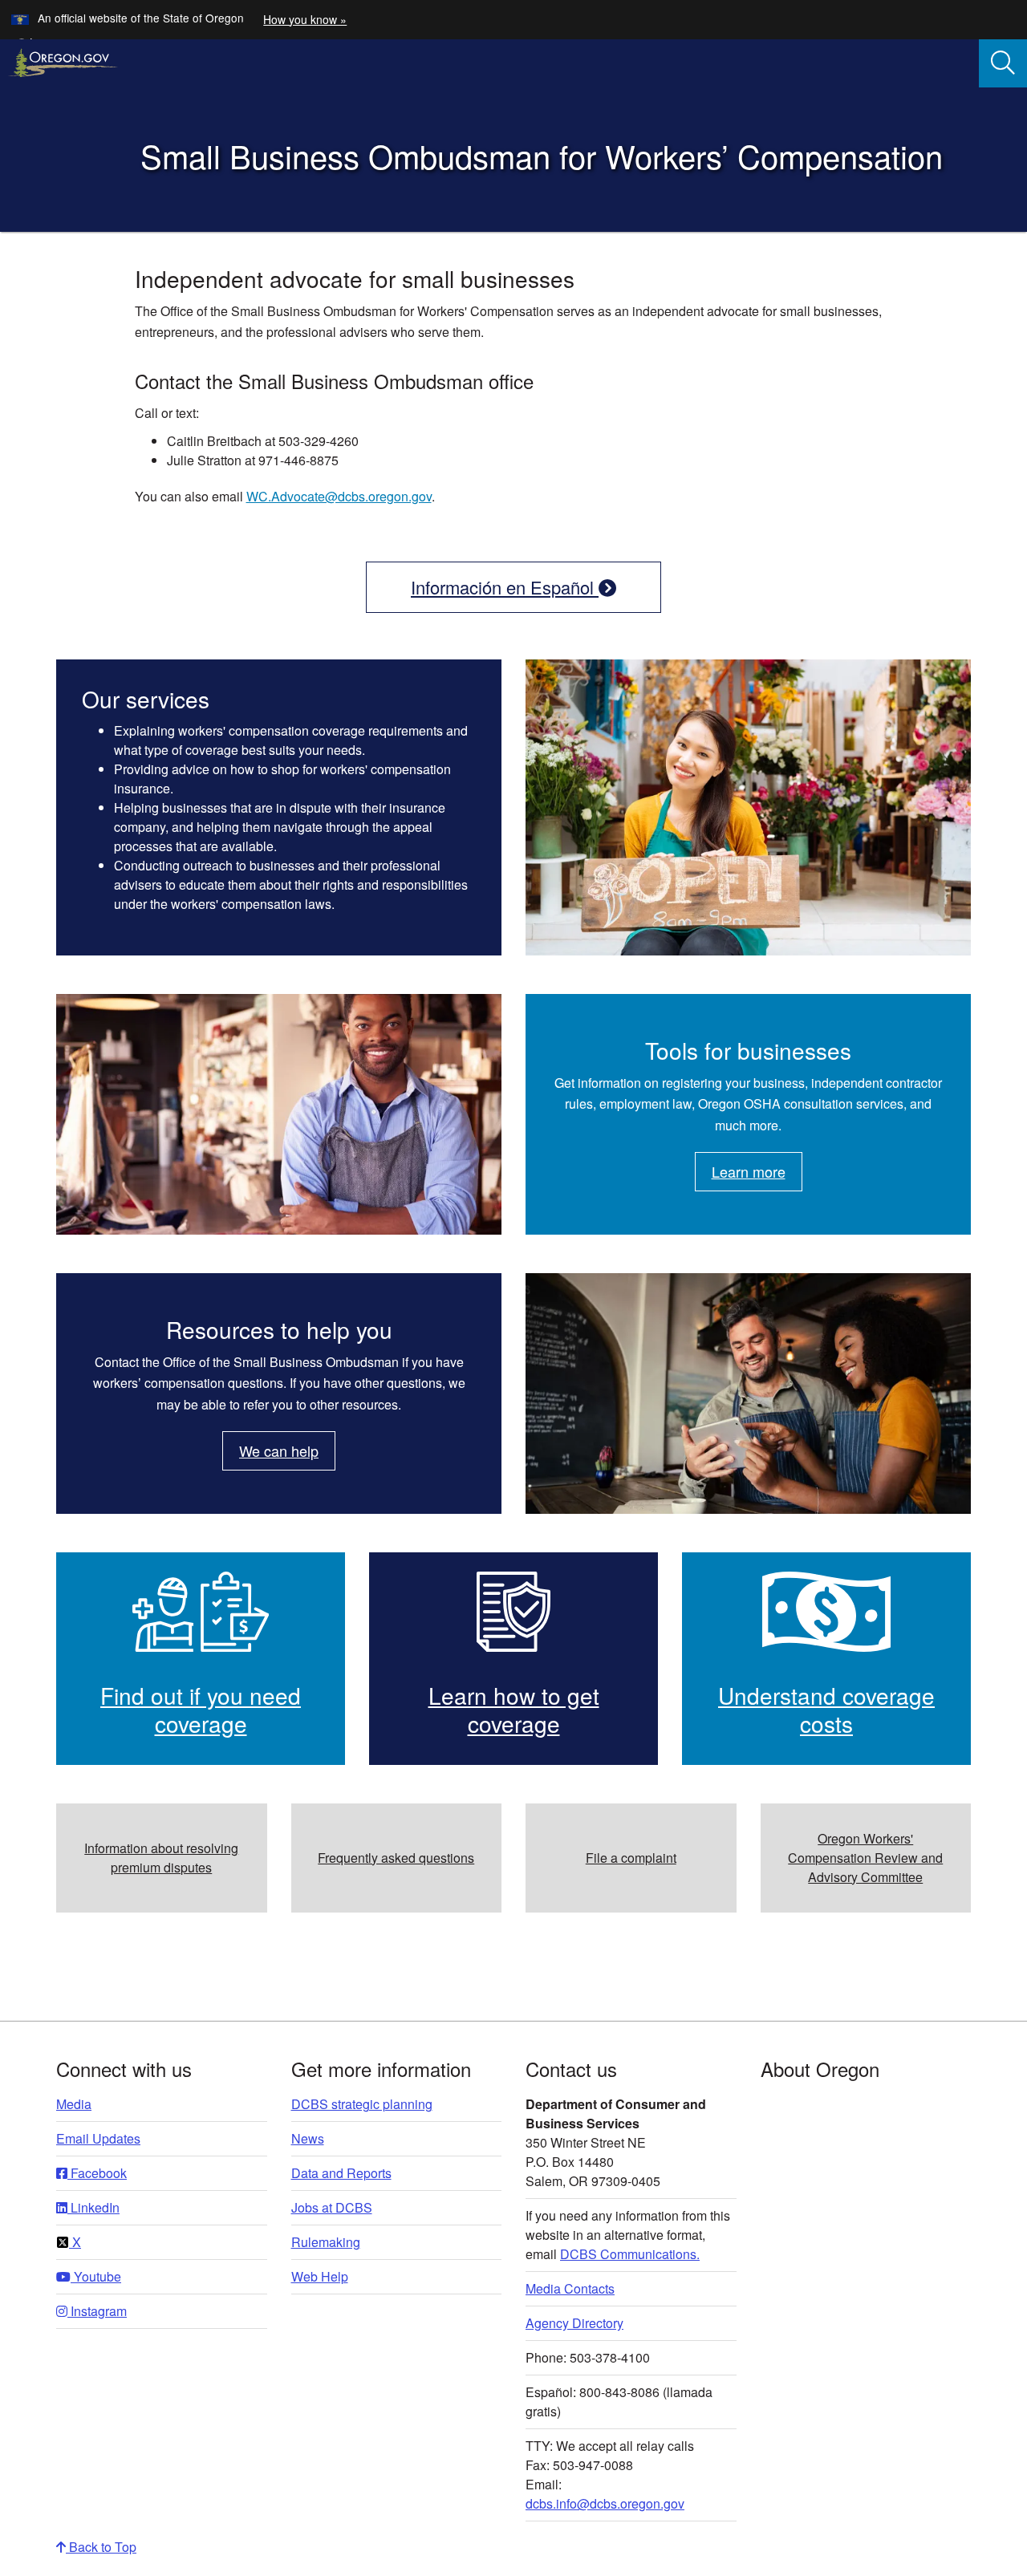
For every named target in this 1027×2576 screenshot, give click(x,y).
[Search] (1003, 63)
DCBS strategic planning (362, 2104)
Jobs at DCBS (332, 2207)
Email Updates (98, 2138)
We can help (279, 1450)
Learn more (749, 1171)
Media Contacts (570, 2288)
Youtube (96, 2276)
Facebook (97, 2173)
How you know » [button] (305, 19)
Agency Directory (574, 2323)
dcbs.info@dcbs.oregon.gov (605, 2503)
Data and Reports (341, 2173)
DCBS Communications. (630, 2254)
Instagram (97, 2311)
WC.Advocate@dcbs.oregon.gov (339, 496)
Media (74, 2104)
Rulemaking (326, 2242)
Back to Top (101, 2547)
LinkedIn (93, 2207)
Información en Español (505, 587)
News (308, 2138)
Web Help (320, 2276)
